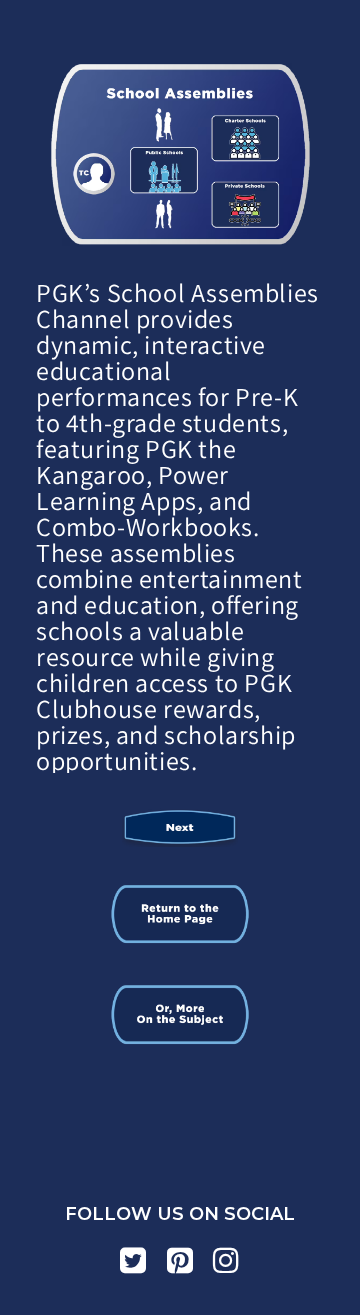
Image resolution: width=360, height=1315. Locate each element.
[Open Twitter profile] (133, 1260)
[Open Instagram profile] (226, 1260)
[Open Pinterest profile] (180, 1260)
